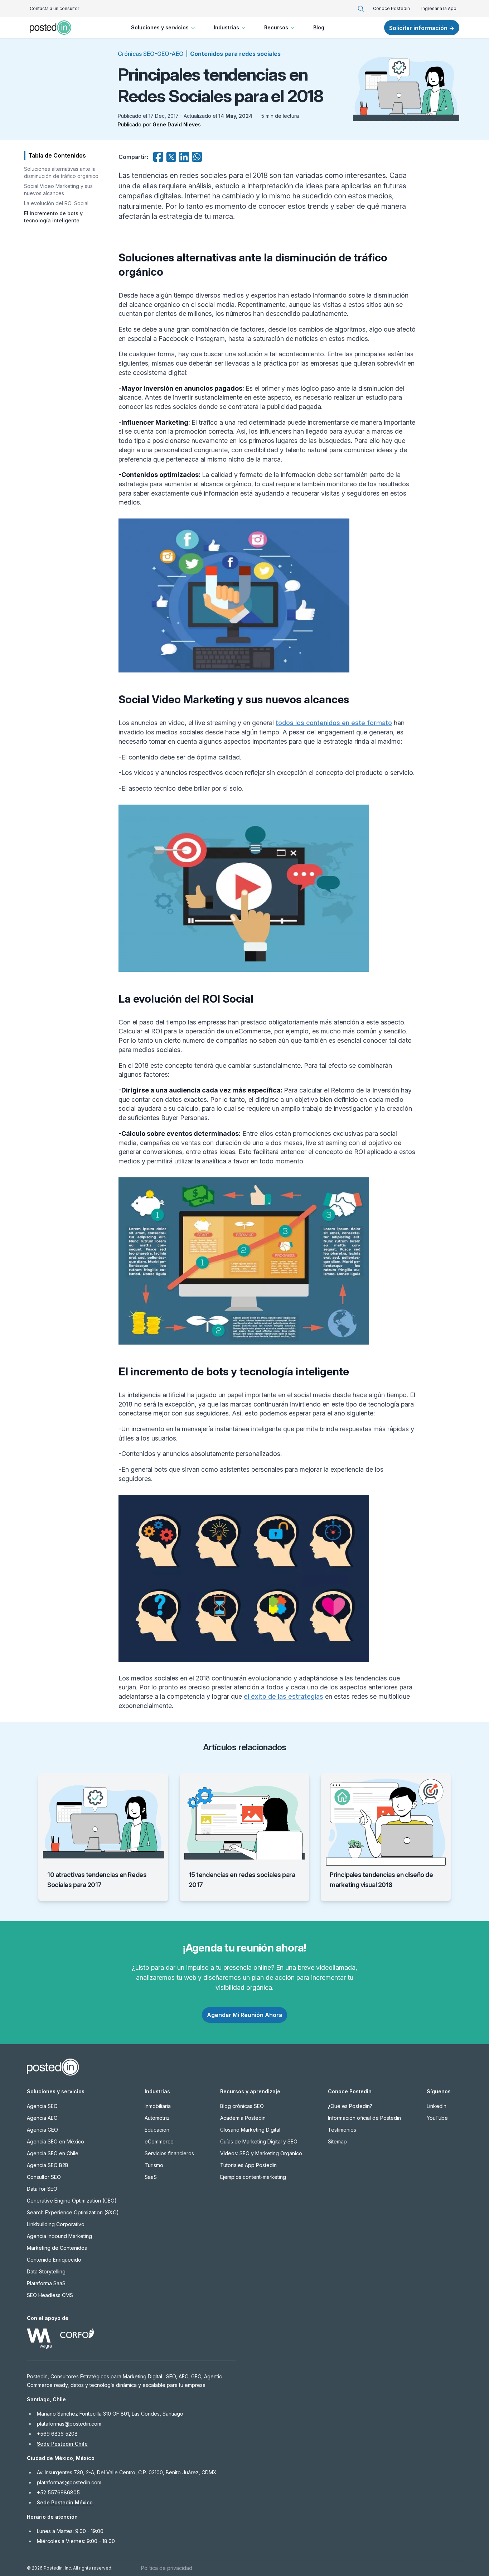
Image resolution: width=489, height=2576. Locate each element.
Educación (157, 2130)
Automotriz (157, 2118)
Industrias (226, 27)
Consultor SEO (44, 2177)
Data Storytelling (46, 2271)
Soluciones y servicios (160, 27)
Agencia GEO (42, 2130)
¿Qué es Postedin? (350, 2106)
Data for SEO (42, 2189)
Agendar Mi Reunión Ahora (245, 2015)
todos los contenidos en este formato (334, 723)
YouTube (437, 2118)
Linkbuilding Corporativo (56, 2224)
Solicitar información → (422, 28)
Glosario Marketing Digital (250, 2130)
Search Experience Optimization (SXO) (73, 2212)
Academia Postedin (243, 2118)
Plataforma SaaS (46, 2283)
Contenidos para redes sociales (235, 54)
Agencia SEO (42, 2106)
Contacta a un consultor (54, 8)
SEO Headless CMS (50, 2295)
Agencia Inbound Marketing (59, 2236)
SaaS (151, 2177)
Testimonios (342, 2130)
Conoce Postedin (391, 8)
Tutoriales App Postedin (248, 2165)
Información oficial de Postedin (364, 2118)
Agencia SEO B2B (48, 2165)
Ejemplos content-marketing (253, 2177)
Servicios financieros (169, 2153)
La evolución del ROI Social (56, 203)
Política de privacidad (167, 2568)
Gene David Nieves (177, 124)
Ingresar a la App (439, 8)
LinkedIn (437, 2106)
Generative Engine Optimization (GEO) (72, 2201)
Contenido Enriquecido (54, 2260)
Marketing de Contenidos (57, 2248)
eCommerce (159, 2141)
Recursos (276, 27)
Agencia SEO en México (55, 2141)
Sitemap (337, 2141)
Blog (319, 27)
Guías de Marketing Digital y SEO (259, 2141)
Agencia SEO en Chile (53, 2153)
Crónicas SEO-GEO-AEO (151, 54)
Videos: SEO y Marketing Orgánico (261, 2153)
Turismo (154, 2165)
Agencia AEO (42, 2118)
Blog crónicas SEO (242, 2106)
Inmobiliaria (158, 2106)
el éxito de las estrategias (284, 1696)
